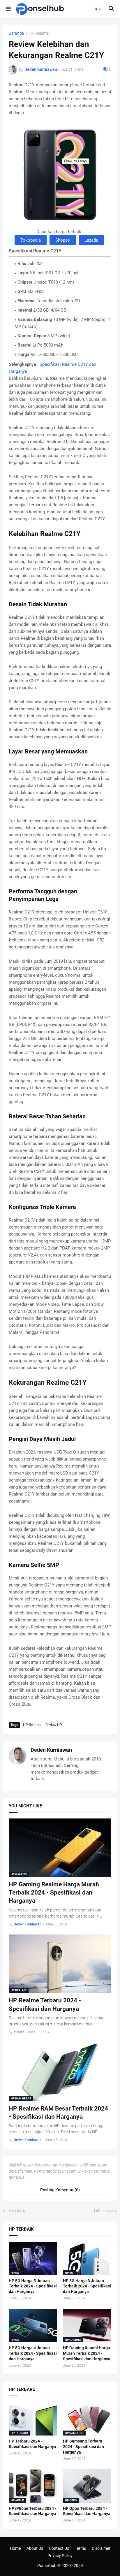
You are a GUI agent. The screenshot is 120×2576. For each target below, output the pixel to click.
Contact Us (59, 2548)
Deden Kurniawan (51, 1750)
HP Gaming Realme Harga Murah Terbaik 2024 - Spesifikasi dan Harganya (54, 1893)
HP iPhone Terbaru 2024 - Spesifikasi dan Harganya (32, 2511)
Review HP (54, 1725)
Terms (80, 2548)
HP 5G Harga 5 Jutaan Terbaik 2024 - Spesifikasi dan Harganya (33, 2286)
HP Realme (39, 33)
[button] (8, 9)
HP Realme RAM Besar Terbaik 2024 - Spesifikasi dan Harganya (58, 2113)
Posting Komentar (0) (60, 2190)
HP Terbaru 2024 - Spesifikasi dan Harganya (32, 2444)
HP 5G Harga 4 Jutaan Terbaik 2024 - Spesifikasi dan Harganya (33, 2353)
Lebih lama (104, 2210)
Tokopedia (31, 240)
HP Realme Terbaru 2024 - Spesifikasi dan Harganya (45, 2004)
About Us (35, 2548)
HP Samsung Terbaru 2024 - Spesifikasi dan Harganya (83, 2447)
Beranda (16, 33)
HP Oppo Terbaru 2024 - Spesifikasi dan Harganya (87, 2511)
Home (15, 2548)
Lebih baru (16, 2210)
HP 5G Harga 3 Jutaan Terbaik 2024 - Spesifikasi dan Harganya (87, 2286)
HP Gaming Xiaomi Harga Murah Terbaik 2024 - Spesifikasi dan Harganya (87, 2353)
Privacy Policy (60, 2556)
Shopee (63, 240)
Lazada (91, 240)
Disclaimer (101, 2548)
